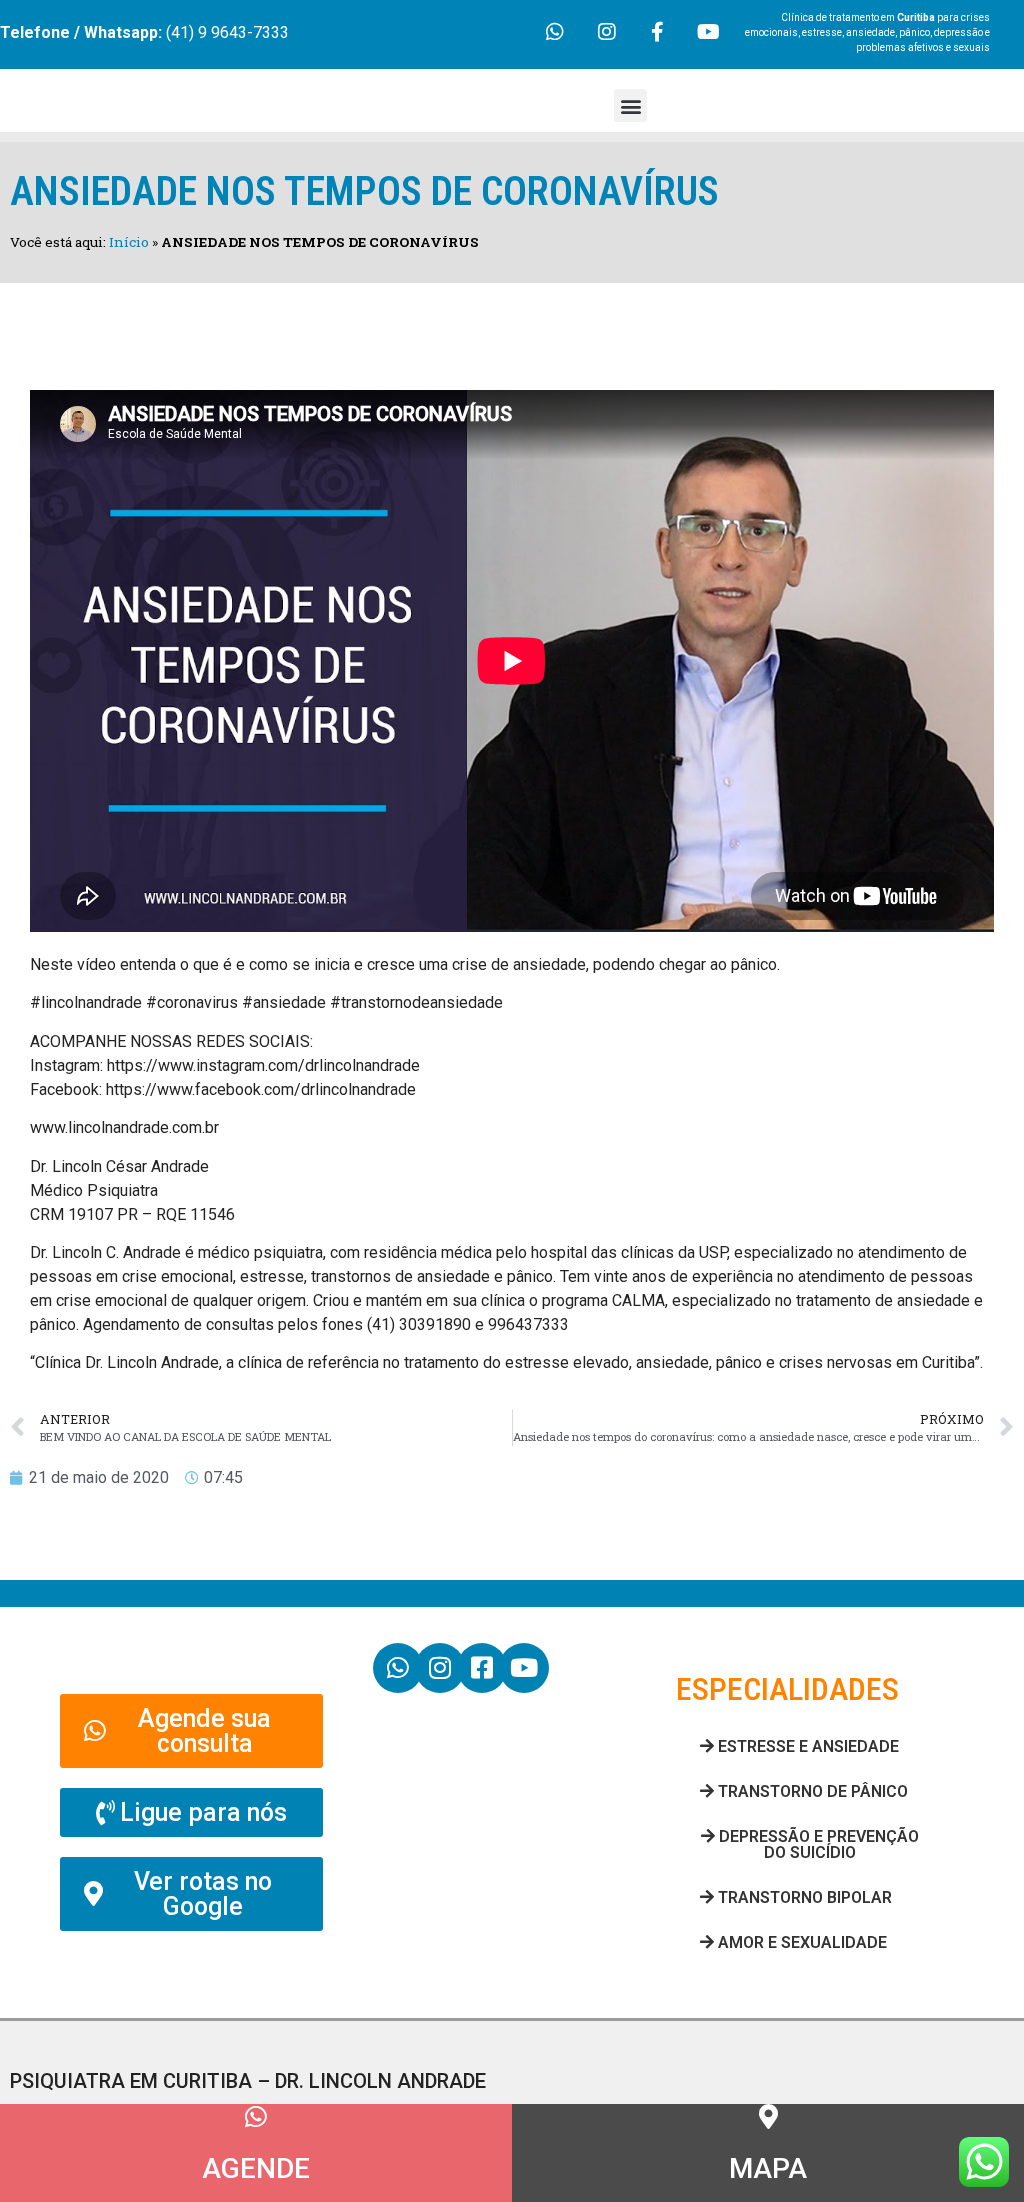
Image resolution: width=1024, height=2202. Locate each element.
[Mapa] (768, 2116)
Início (129, 242)
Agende (256, 2168)
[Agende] (256, 2116)
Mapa (768, 2168)
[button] (630, 105)
